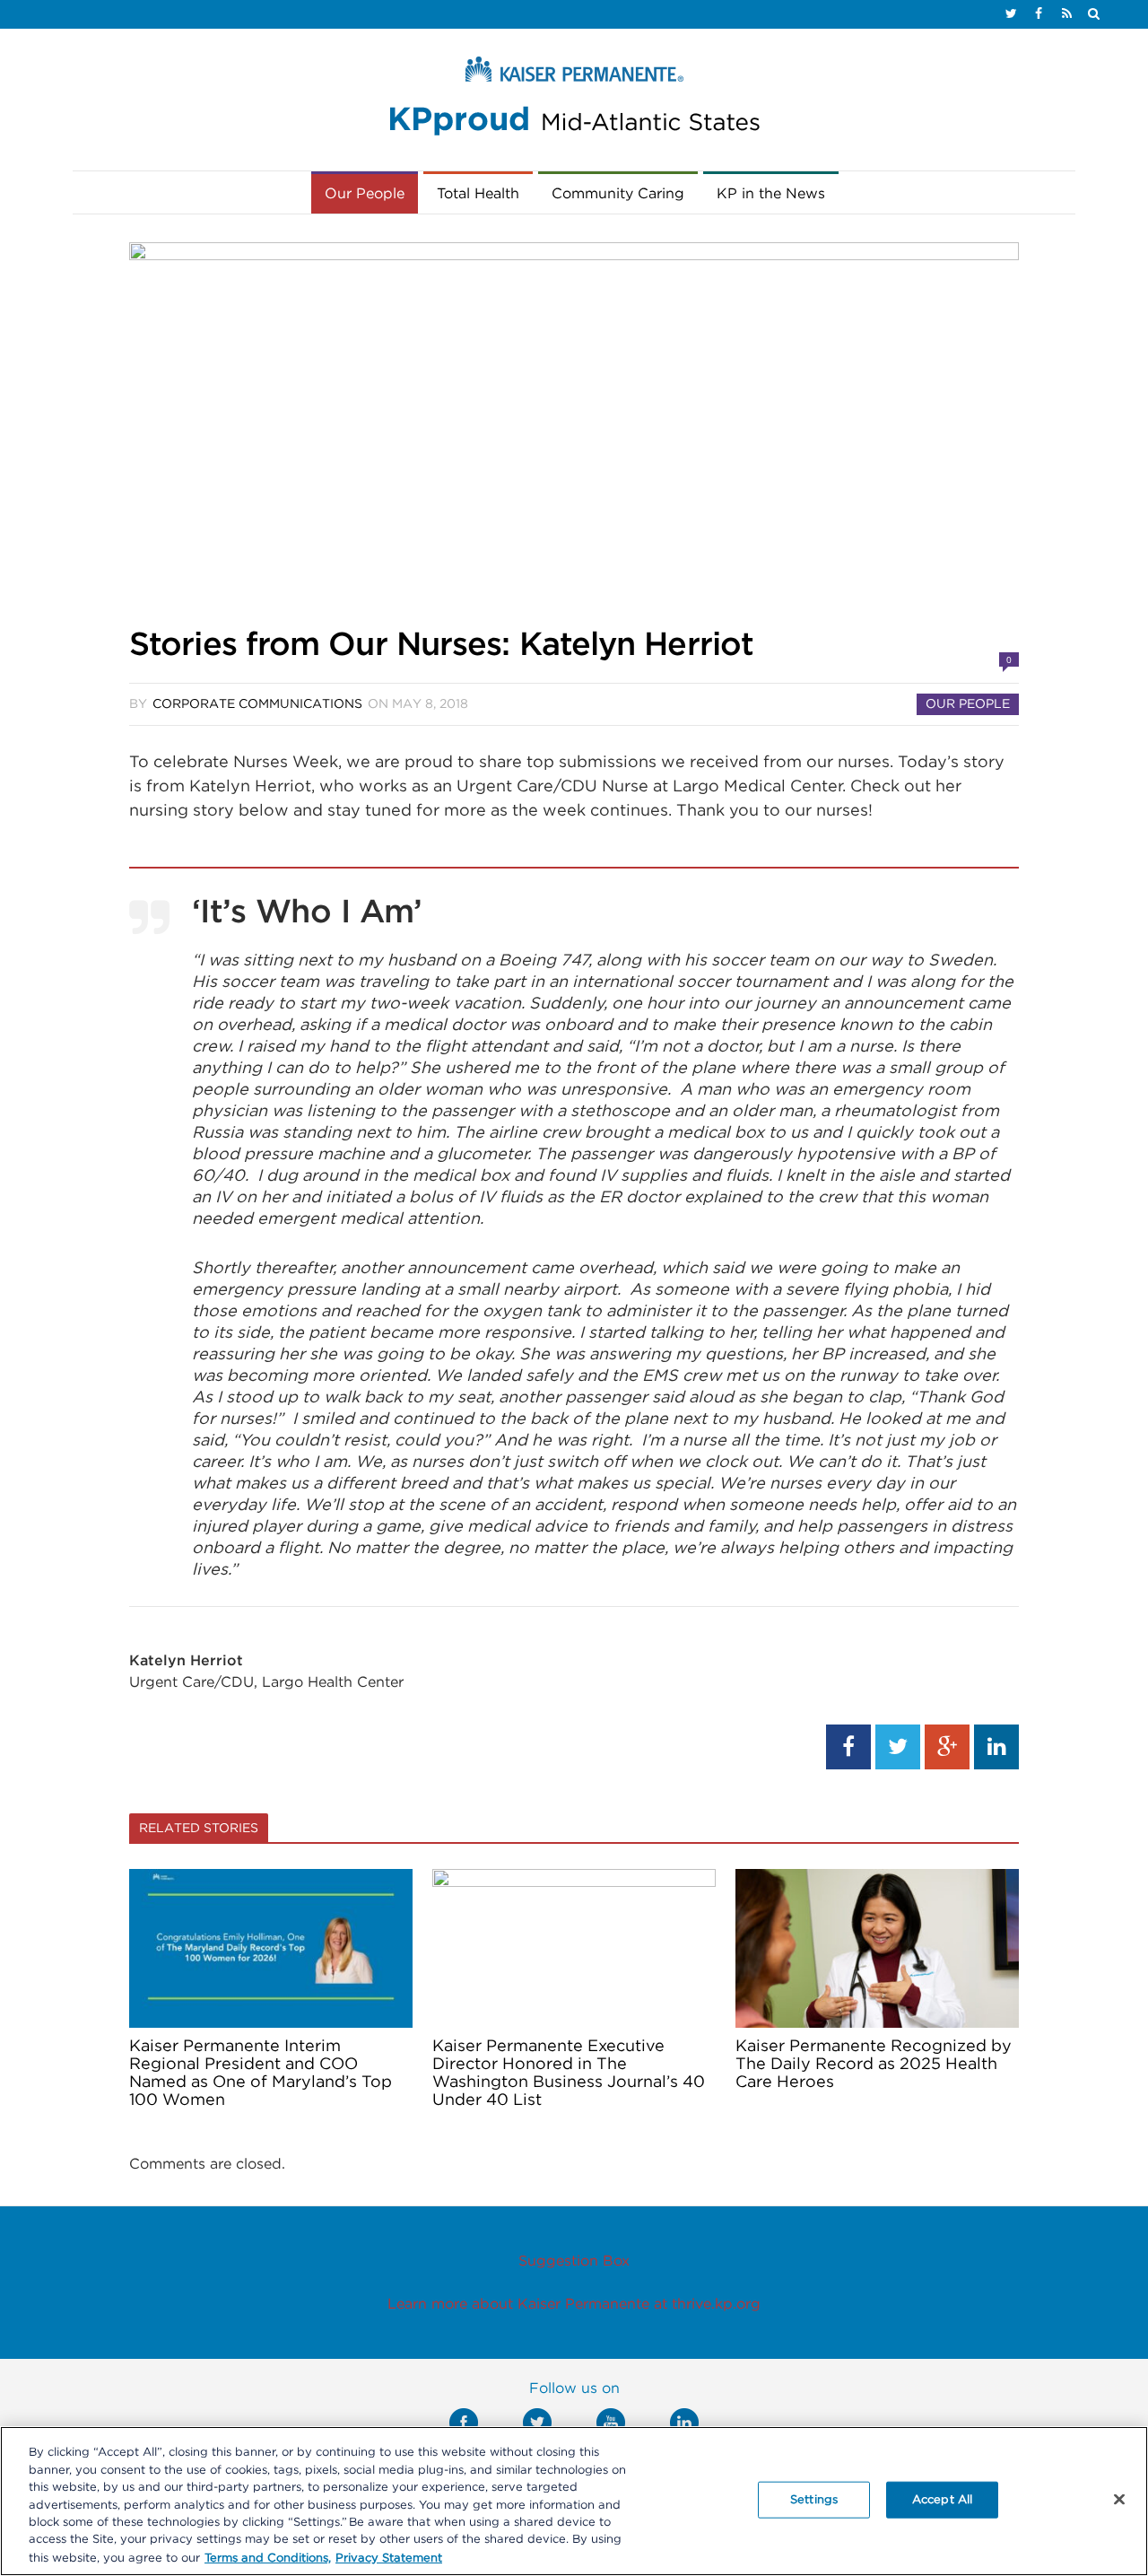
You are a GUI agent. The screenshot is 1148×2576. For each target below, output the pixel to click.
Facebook (464, 2423)
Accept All (942, 2499)
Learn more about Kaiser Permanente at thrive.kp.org (574, 2304)
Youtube (611, 2423)
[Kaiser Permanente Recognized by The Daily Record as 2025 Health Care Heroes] (877, 1948)
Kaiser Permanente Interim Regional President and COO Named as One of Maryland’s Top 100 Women (261, 2074)
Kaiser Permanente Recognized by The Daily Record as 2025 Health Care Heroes (874, 2065)
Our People (365, 194)
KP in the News (771, 194)
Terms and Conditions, (268, 2558)
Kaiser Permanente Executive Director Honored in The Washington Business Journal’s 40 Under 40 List (569, 2074)
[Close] (1119, 2499)
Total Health (478, 194)
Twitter (537, 2423)
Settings (814, 2499)
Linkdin (684, 2423)
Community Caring (618, 194)
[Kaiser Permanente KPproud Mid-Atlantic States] (574, 100)
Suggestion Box (574, 2261)
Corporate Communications (257, 704)
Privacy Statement (389, 2558)
